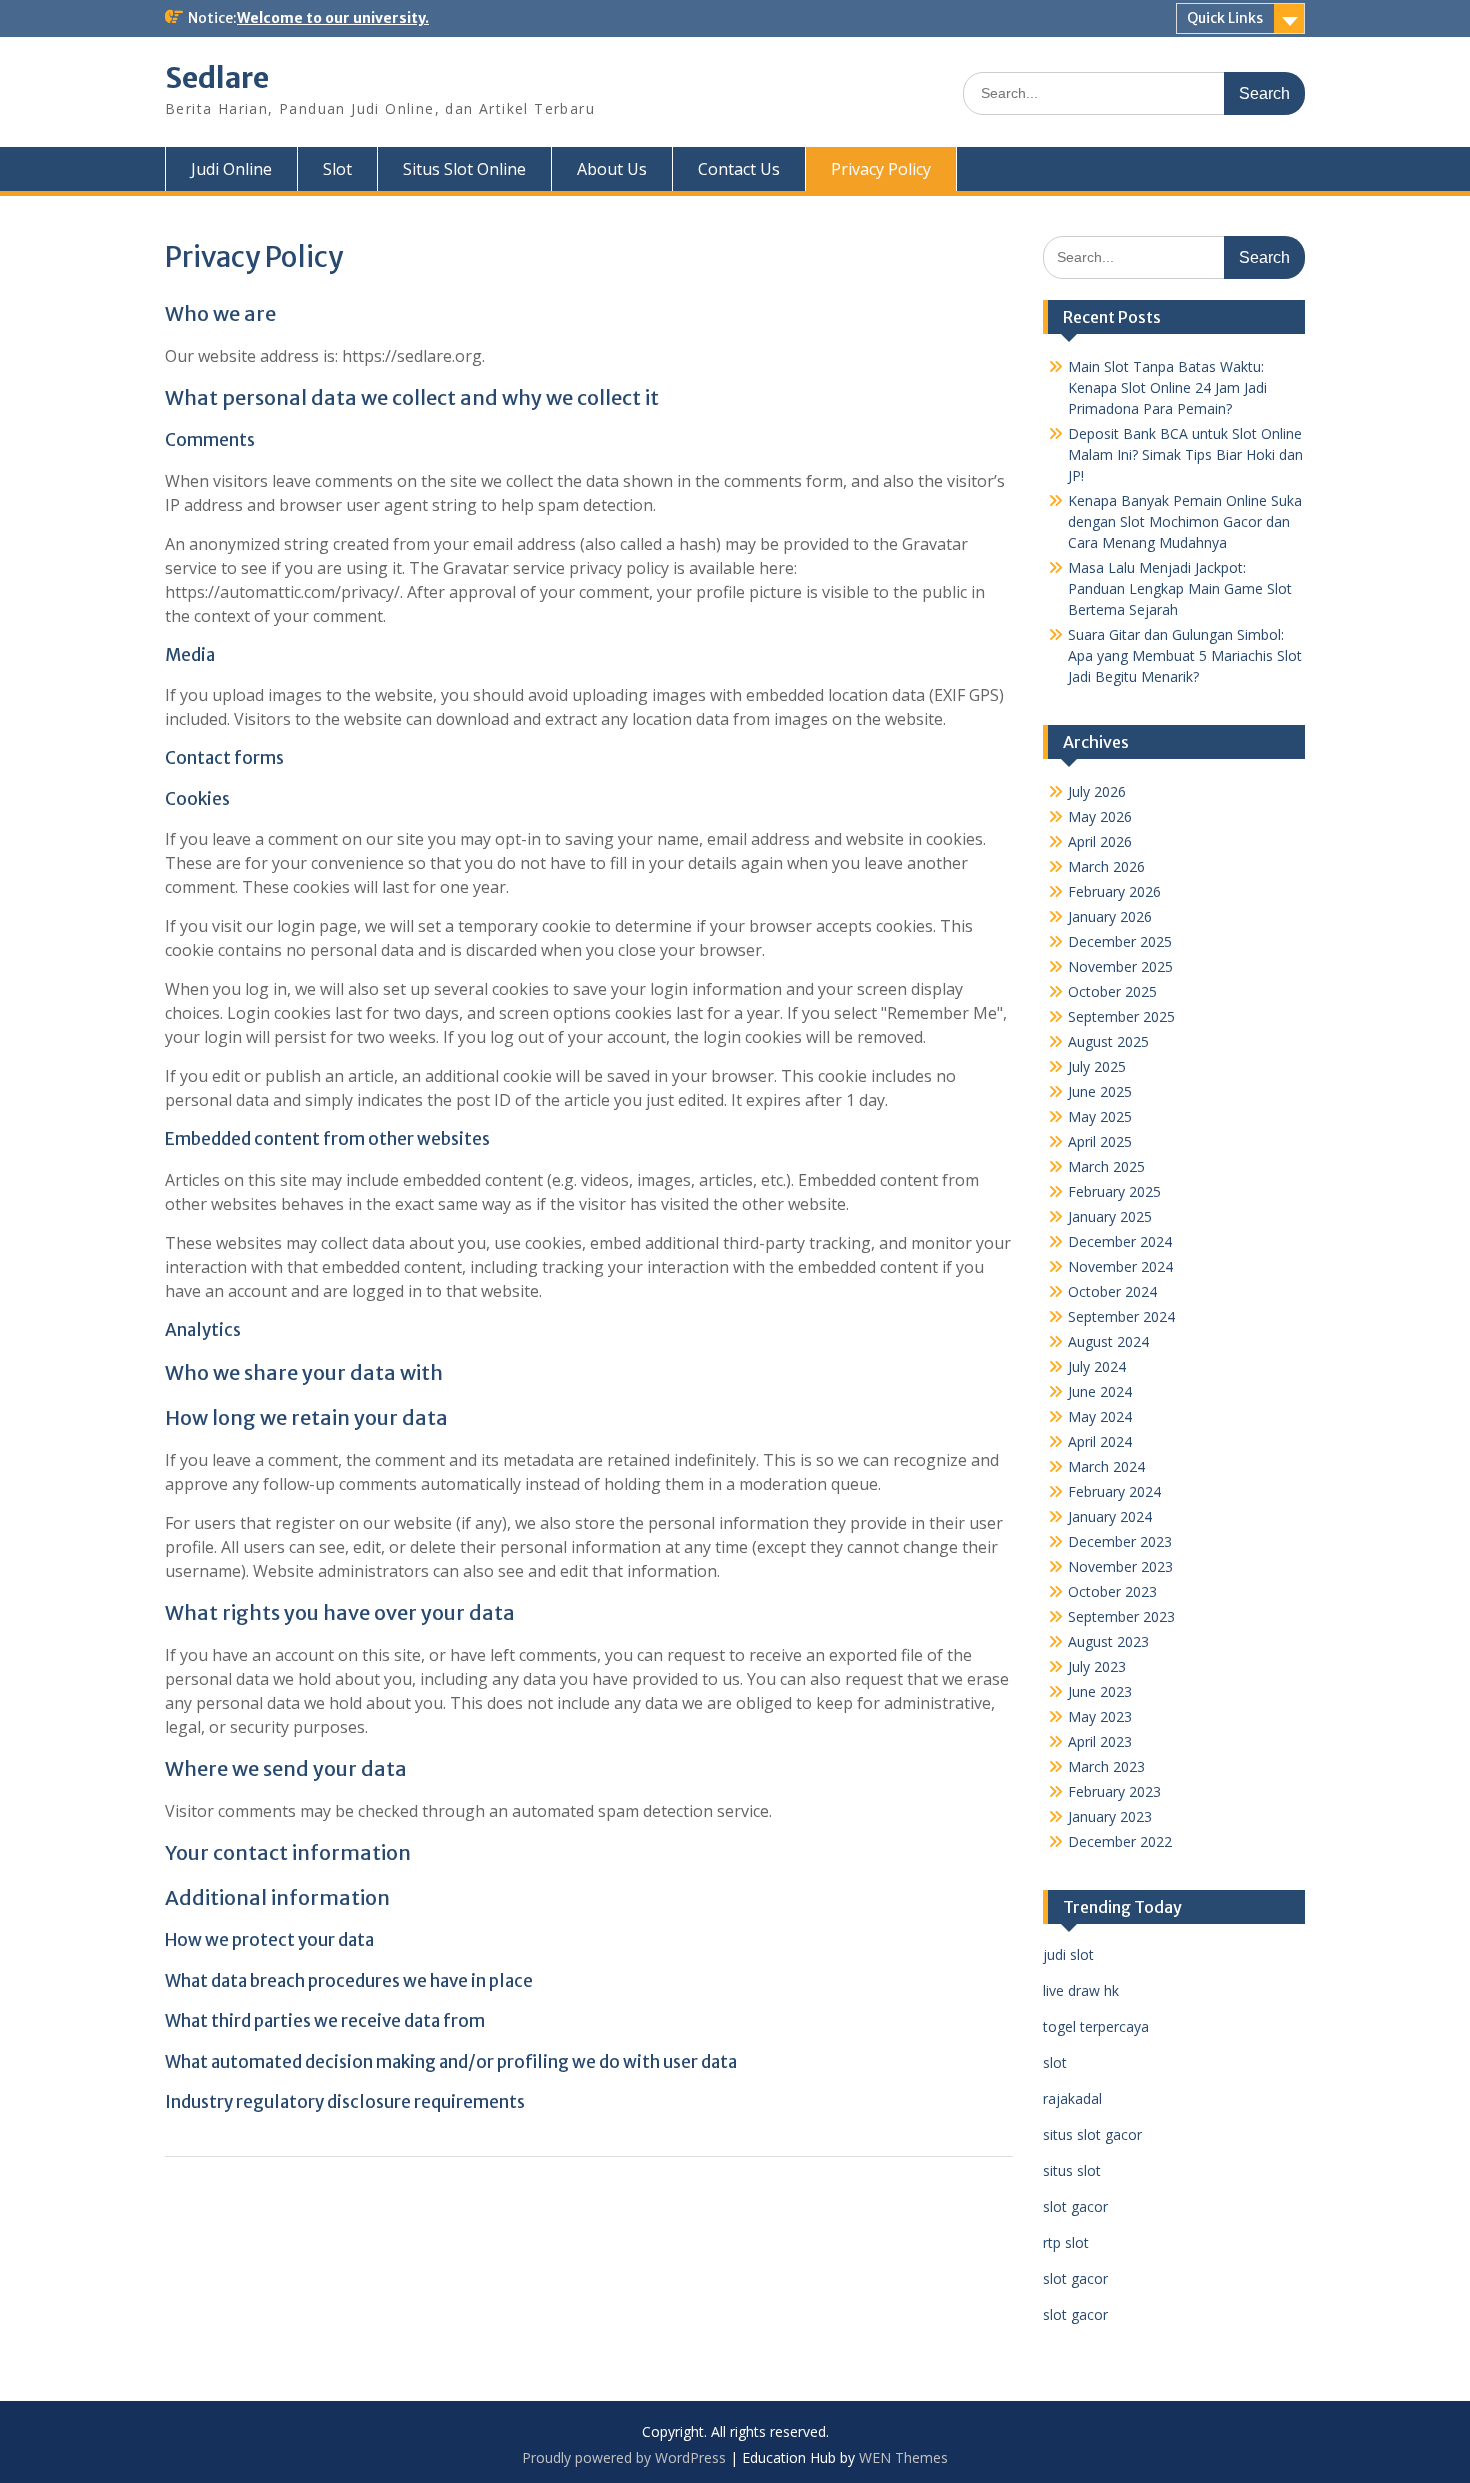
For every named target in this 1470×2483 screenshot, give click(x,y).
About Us (612, 169)
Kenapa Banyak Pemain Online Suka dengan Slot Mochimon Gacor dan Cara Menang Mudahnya (1185, 521)
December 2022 (1120, 1841)
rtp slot (1066, 2242)
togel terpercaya (1096, 2026)
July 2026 (1097, 791)
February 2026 (1114, 891)
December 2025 (1120, 941)
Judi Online (231, 169)
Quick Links (1225, 18)
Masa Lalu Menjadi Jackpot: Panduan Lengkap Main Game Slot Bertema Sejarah (1180, 588)
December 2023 (1120, 1541)
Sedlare (217, 78)
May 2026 (1100, 816)
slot (1055, 2062)
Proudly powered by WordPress (624, 2457)
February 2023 (1114, 1791)
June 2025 (1100, 1091)
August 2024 (1108, 1341)
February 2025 (1114, 1191)
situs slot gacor (1092, 2134)
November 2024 (1120, 1266)
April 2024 (1100, 1441)
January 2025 (1110, 1216)
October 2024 (1112, 1291)
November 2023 (1120, 1566)
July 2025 (1097, 1066)
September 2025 (1121, 1016)
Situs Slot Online (464, 169)
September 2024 (1121, 1316)
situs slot (1072, 2170)
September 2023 (1121, 1616)
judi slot (1068, 1954)
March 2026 (1106, 866)
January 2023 (1110, 1816)
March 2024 (1106, 1466)
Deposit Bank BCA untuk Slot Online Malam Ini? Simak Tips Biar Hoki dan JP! (1185, 454)
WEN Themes (903, 2457)
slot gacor (1075, 2206)
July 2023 (1097, 1666)
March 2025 (1106, 1166)
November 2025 (1120, 966)
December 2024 (1120, 1241)
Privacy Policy (881, 169)
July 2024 (1097, 1366)
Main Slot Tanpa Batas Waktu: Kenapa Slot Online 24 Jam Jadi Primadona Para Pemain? (1167, 387)
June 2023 (1100, 1691)
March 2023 (1106, 1766)
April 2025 (1100, 1141)
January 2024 (1110, 1516)
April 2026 (1100, 841)
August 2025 (1108, 1041)
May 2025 (1100, 1116)
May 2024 (1100, 1416)
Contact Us (739, 169)
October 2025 (1112, 991)
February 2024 (1114, 1491)
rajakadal (1072, 2098)
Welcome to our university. (333, 18)
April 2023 (1100, 1741)
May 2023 (1100, 1716)
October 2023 (1112, 1591)
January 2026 (1110, 916)
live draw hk (1081, 1990)
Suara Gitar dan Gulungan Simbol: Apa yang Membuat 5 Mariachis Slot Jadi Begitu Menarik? (1185, 655)
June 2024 (1100, 1391)
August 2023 (1108, 1641)
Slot (337, 169)
